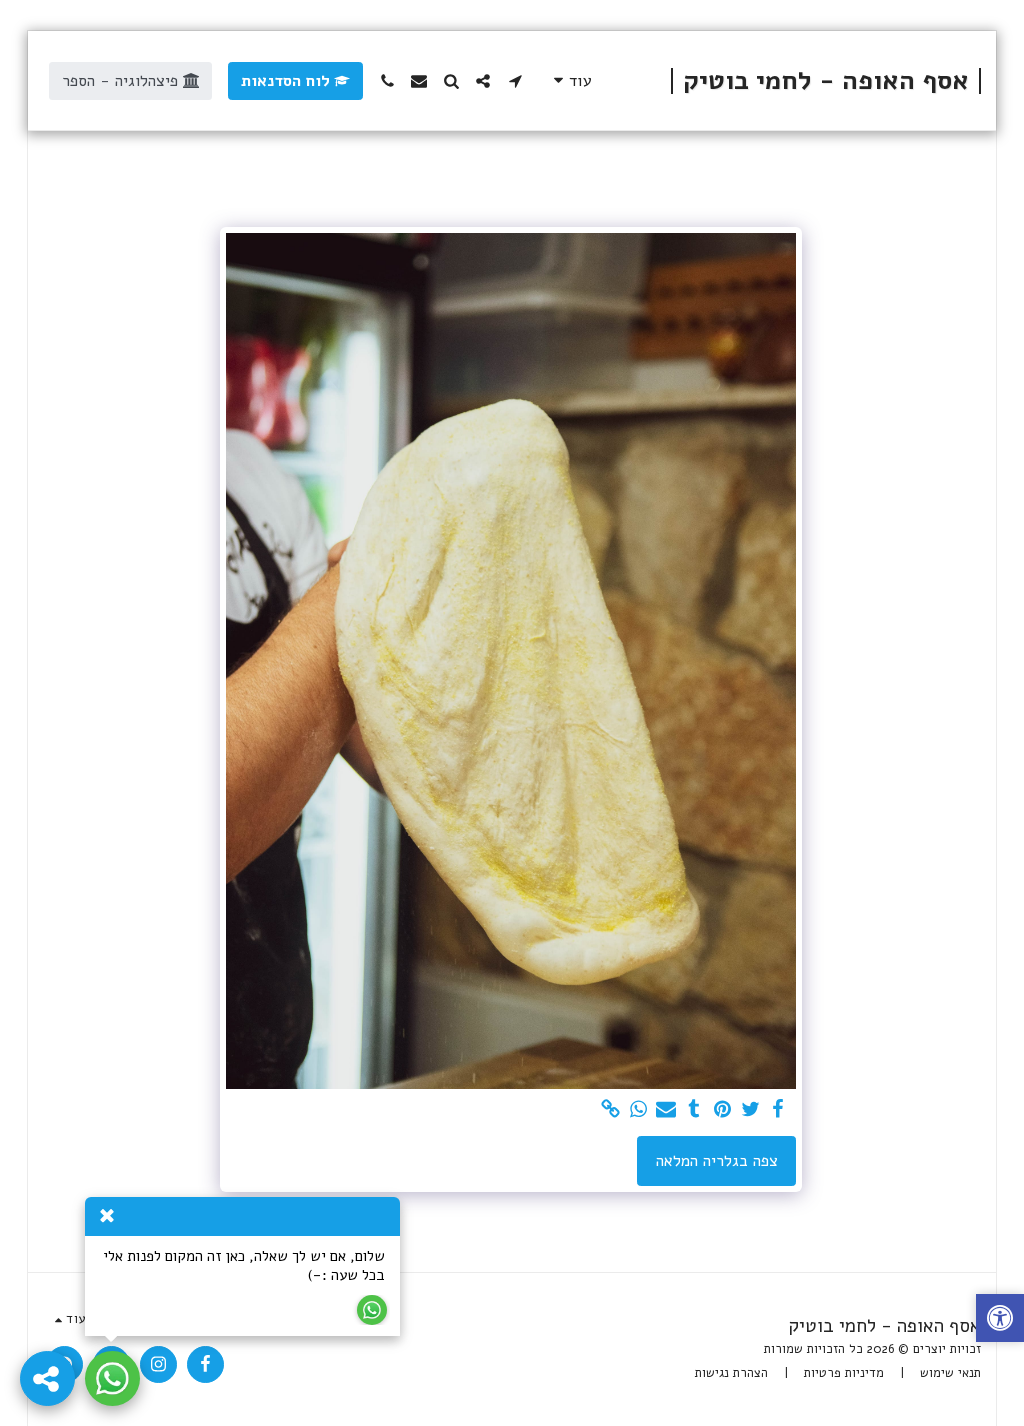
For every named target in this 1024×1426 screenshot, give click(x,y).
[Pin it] (722, 1110)
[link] (610, 1110)
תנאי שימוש (950, 1373)
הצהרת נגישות (731, 1373)
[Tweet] (750, 1110)
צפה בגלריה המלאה (717, 1161)
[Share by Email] (666, 1110)
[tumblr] (694, 1110)
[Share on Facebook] (778, 1110)
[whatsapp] (638, 1110)
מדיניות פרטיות (844, 1373)
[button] (515, 81)
